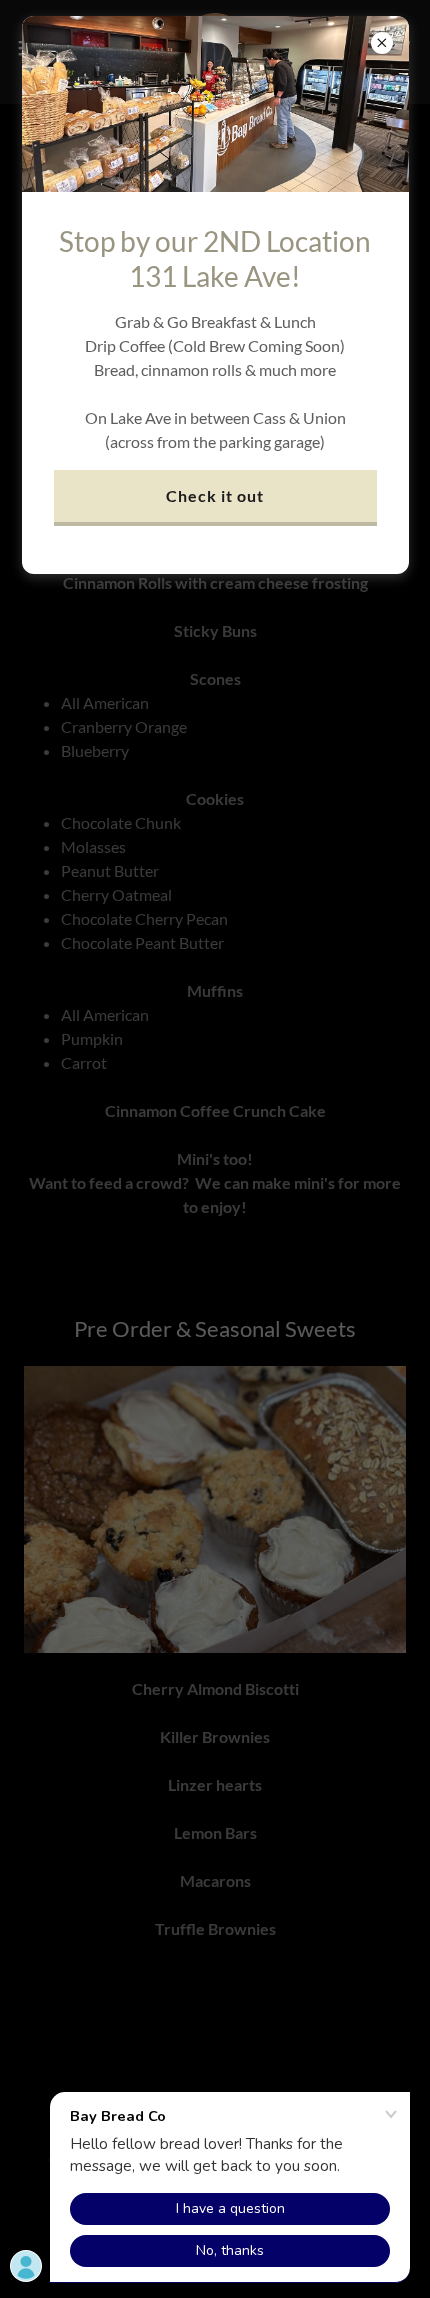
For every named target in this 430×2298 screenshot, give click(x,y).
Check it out (215, 495)
